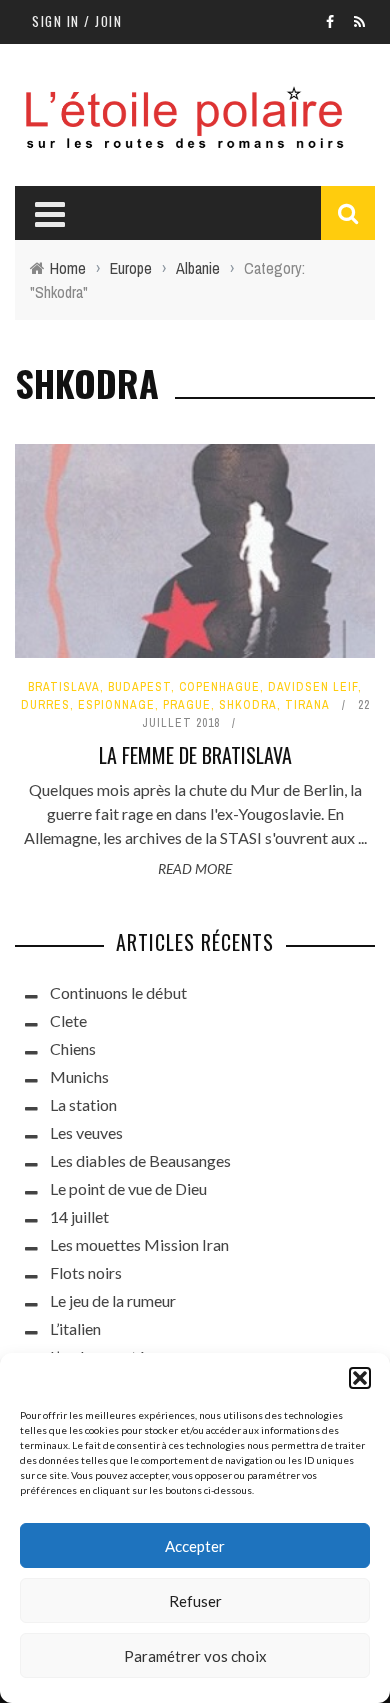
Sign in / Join (77, 21)
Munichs (79, 1076)
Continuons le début (118, 992)
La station (83, 1104)
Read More (195, 868)
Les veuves (86, 1132)
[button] (360, 1378)
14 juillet (79, 1216)
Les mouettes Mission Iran (139, 1244)
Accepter (195, 1546)
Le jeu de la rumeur (113, 1300)
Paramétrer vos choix (195, 1656)
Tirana (307, 705)
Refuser (195, 1601)
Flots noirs (86, 1272)
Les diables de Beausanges (140, 1160)
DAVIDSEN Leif (313, 687)
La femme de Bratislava (195, 755)
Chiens (73, 1048)
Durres (45, 705)
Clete (68, 1020)
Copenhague (219, 687)
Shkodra (248, 705)
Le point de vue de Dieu (128, 1188)
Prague (187, 705)
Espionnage (116, 705)
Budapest (139, 687)
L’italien (75, 1328)
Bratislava (64, 687)
